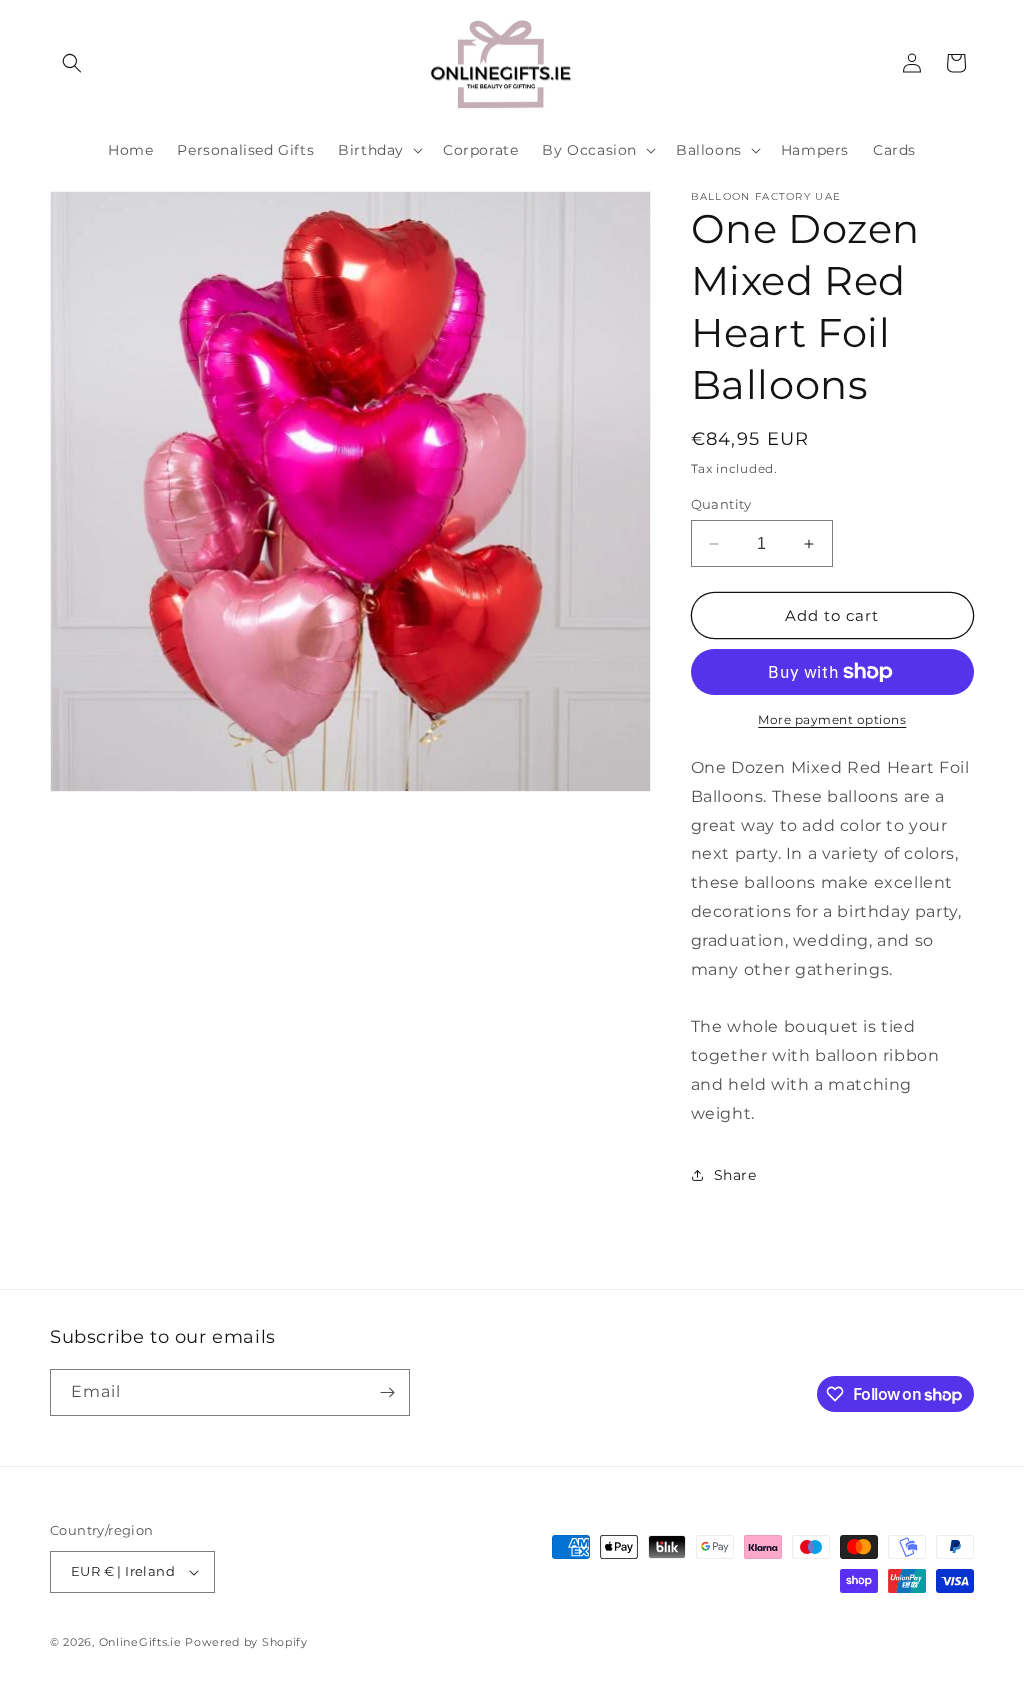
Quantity (721, 504)
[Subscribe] (387, 1392)
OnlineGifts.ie (140, 1642)
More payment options (832, 719)
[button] (72, 63)
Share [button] (735, 1175)
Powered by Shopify (246, 1642)
